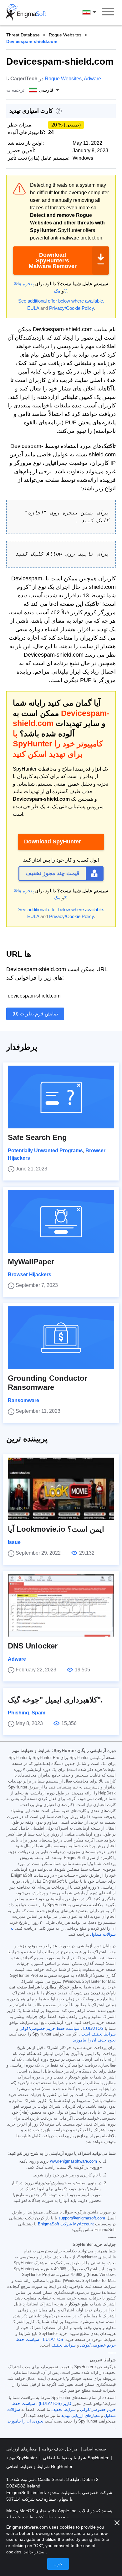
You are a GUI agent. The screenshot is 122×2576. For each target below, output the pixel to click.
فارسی (95, 12)
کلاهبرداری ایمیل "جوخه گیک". (55, 1700)
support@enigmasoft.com (82, 2218)
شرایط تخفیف (64, 2345)
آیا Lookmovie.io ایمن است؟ (56, 1529)
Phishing (18, 1713)
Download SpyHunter (53, 842)
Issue (14, 1542)
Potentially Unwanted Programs (45, 1151)
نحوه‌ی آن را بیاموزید (25, 2421)
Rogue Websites (65, 35)
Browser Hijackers (30, 1275)
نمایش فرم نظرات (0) (35, 1014)
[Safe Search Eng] (61, 1097)
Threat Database (23, 35)
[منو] (108, 13)
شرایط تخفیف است (99, 2034)
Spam (38, 1713)
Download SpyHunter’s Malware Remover (53, 261)
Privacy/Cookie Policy (71, 308)
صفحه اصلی (94, 2449)
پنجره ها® (24, 284)
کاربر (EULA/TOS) (55, 2404)
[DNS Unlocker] (61, 1605)
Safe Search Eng (37, 1137)
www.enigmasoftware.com (74, 2161)
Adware (92, 79)
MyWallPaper (31, 1262)
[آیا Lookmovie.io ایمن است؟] (61, 1489)
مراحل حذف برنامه (59, 2449)
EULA (33, 308)
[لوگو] (26, 13)
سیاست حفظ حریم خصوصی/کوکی (49, 2029)
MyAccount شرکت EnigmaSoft (66, 2224)
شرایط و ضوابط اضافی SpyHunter (76, 2458)
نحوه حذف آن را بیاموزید (94, 2040)
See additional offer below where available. (61, 301)
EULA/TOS (93, 2029)
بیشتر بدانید (34, 2552)
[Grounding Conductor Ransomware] (61, 1338)
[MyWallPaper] (61, 1221)
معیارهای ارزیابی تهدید (81, 2416)
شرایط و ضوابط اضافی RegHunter (39, 2466)
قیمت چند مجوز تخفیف (53, 873)
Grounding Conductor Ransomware (48, 1383)
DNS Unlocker (33, 1646)
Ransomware (23, 1400)
